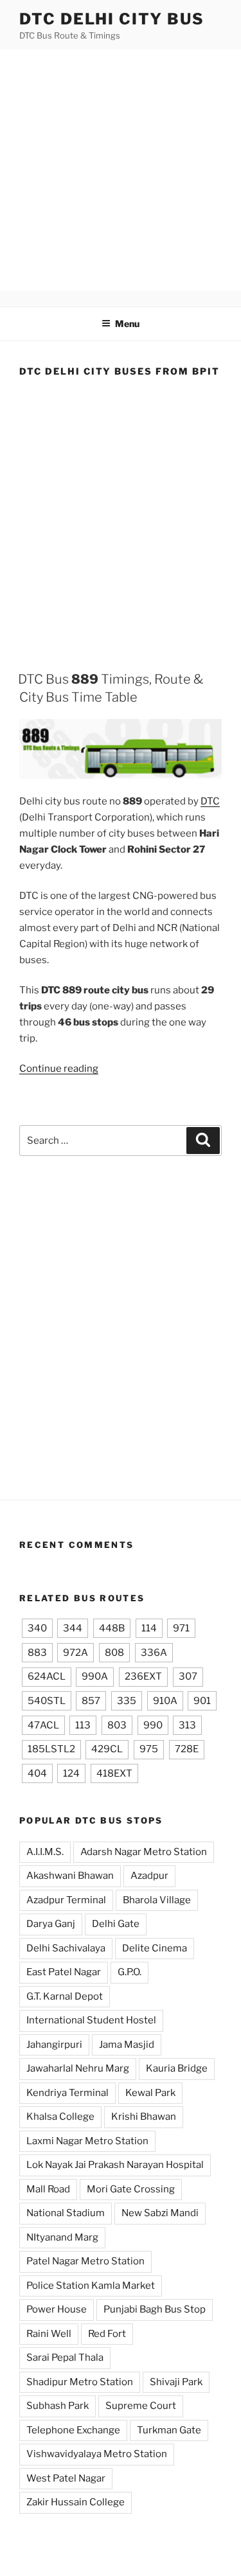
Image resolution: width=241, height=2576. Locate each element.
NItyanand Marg (62, 2237)
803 (117, 1725)
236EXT (143, 1676)
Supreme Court (141, 2406)
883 (37, 1653)
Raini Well (49, 2334)
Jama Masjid (127, 2045)
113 (83, 1725)
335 (127, 1701)
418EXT (114, 1773)
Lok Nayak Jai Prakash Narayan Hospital (115, 2165)
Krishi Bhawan (144, 2117)
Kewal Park (150, 2093)
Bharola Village (157, 1900)
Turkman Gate (169, 2430)
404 (37, 1773)
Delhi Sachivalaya (66, 1948)
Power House (57, 2309)
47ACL (43, 1725)
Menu (127, 324)
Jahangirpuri (54, 2045)
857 (91, 1701)
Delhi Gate (116, 1924)
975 (149, 1749)
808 (114, 1653)
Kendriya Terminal (67, 2093)
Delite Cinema (155, 1948)
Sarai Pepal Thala (65, 2358)
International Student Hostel (91, 2020)
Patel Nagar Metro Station (85, 2261)
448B (112, 1628)
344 (73, 1628)
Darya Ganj (51, 1924)
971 (181, 1628)
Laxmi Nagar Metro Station (87, 2141)
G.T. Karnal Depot (65, 1996)
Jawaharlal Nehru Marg (78, 2068)
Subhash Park (58, 2406)
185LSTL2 (51, 1749)
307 (188, 1676)
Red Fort (107, 2334)
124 (71, 1773)
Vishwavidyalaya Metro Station (97, 2454)
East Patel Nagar (64, 1972)
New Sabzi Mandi (160, 2213)
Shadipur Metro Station (80, 2382)
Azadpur (149, 1876)
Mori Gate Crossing (131, 2189)
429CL (107, 1749)
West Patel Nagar (66, 2478)
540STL (47, 1701)
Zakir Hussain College (76, 2502)
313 (187, 1725)
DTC (210, 801)
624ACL (47, 1676)
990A (95, 1676)
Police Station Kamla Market (91, 2286)
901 (202, 1701)
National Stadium (66, 2213)
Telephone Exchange (73, 2430)
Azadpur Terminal (66, 1900)
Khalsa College (60, 2117)
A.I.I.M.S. (45, 1852)
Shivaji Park (176, 2382)
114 (149, 1628)
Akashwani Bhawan (70, 1876)
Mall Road (48, 2189)
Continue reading (59, 1069)
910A (165, 1701)
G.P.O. (129, 1972)
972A (76, 1653)
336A (154, 1653)
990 (153, 1725)
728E (187, 1749)
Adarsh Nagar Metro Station (144, 1852)
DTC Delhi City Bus (112, 19)
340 (37, 1628)
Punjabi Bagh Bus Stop (155, 2309)
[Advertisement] (121, 170)
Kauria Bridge (177, 2068)
